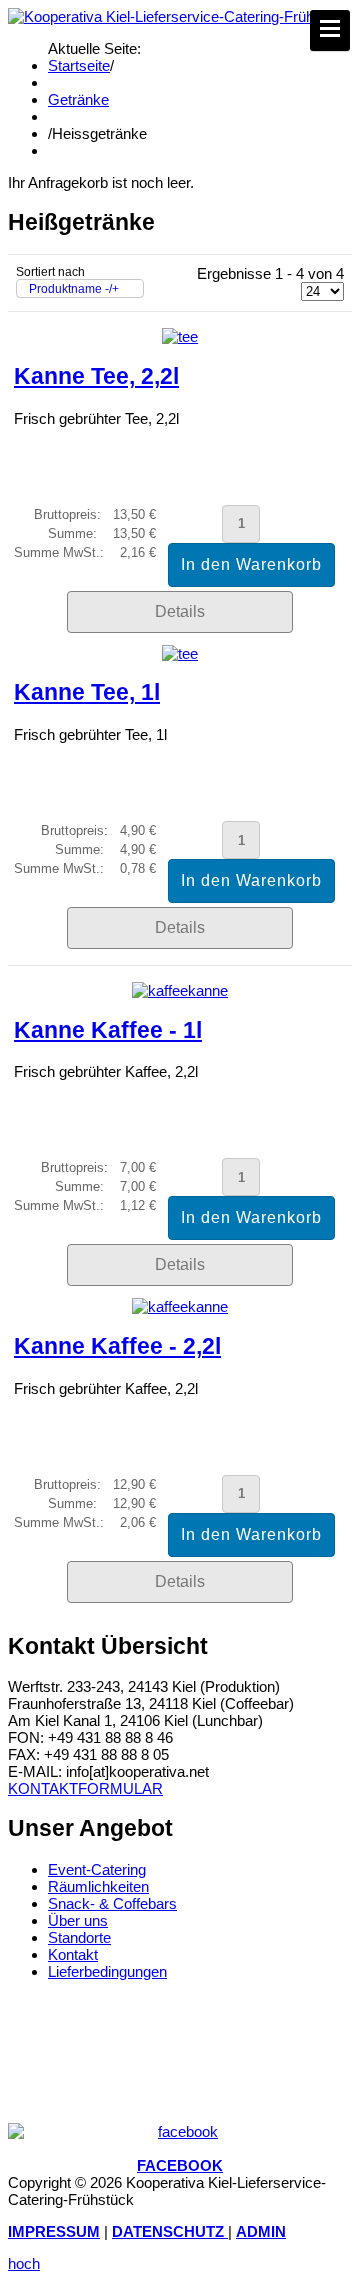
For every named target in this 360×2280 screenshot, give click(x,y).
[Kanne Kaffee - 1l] (180, 990)
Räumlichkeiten (98, 1886)
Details (180, 611)
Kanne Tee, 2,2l (96, 376)
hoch (24, 2263)
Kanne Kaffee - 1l (108, 1030)
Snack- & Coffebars (112, 1903)
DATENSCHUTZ (170, 2231)
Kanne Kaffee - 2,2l (117, 1346)
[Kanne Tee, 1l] (180, 653)
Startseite (79, 65)
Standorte (79, 1937)
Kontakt (73, 1954)
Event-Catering (97, 1869)
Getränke (78, 99)
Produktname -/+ (74, 289)
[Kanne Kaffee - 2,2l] (180, 1306)
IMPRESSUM (54, 2231)
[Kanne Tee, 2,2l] (180, 336)
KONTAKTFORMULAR (85, 1788)
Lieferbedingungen (107, 1971)
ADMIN (261, 2231)
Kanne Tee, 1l (87, 692)
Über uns (78, 1920)
